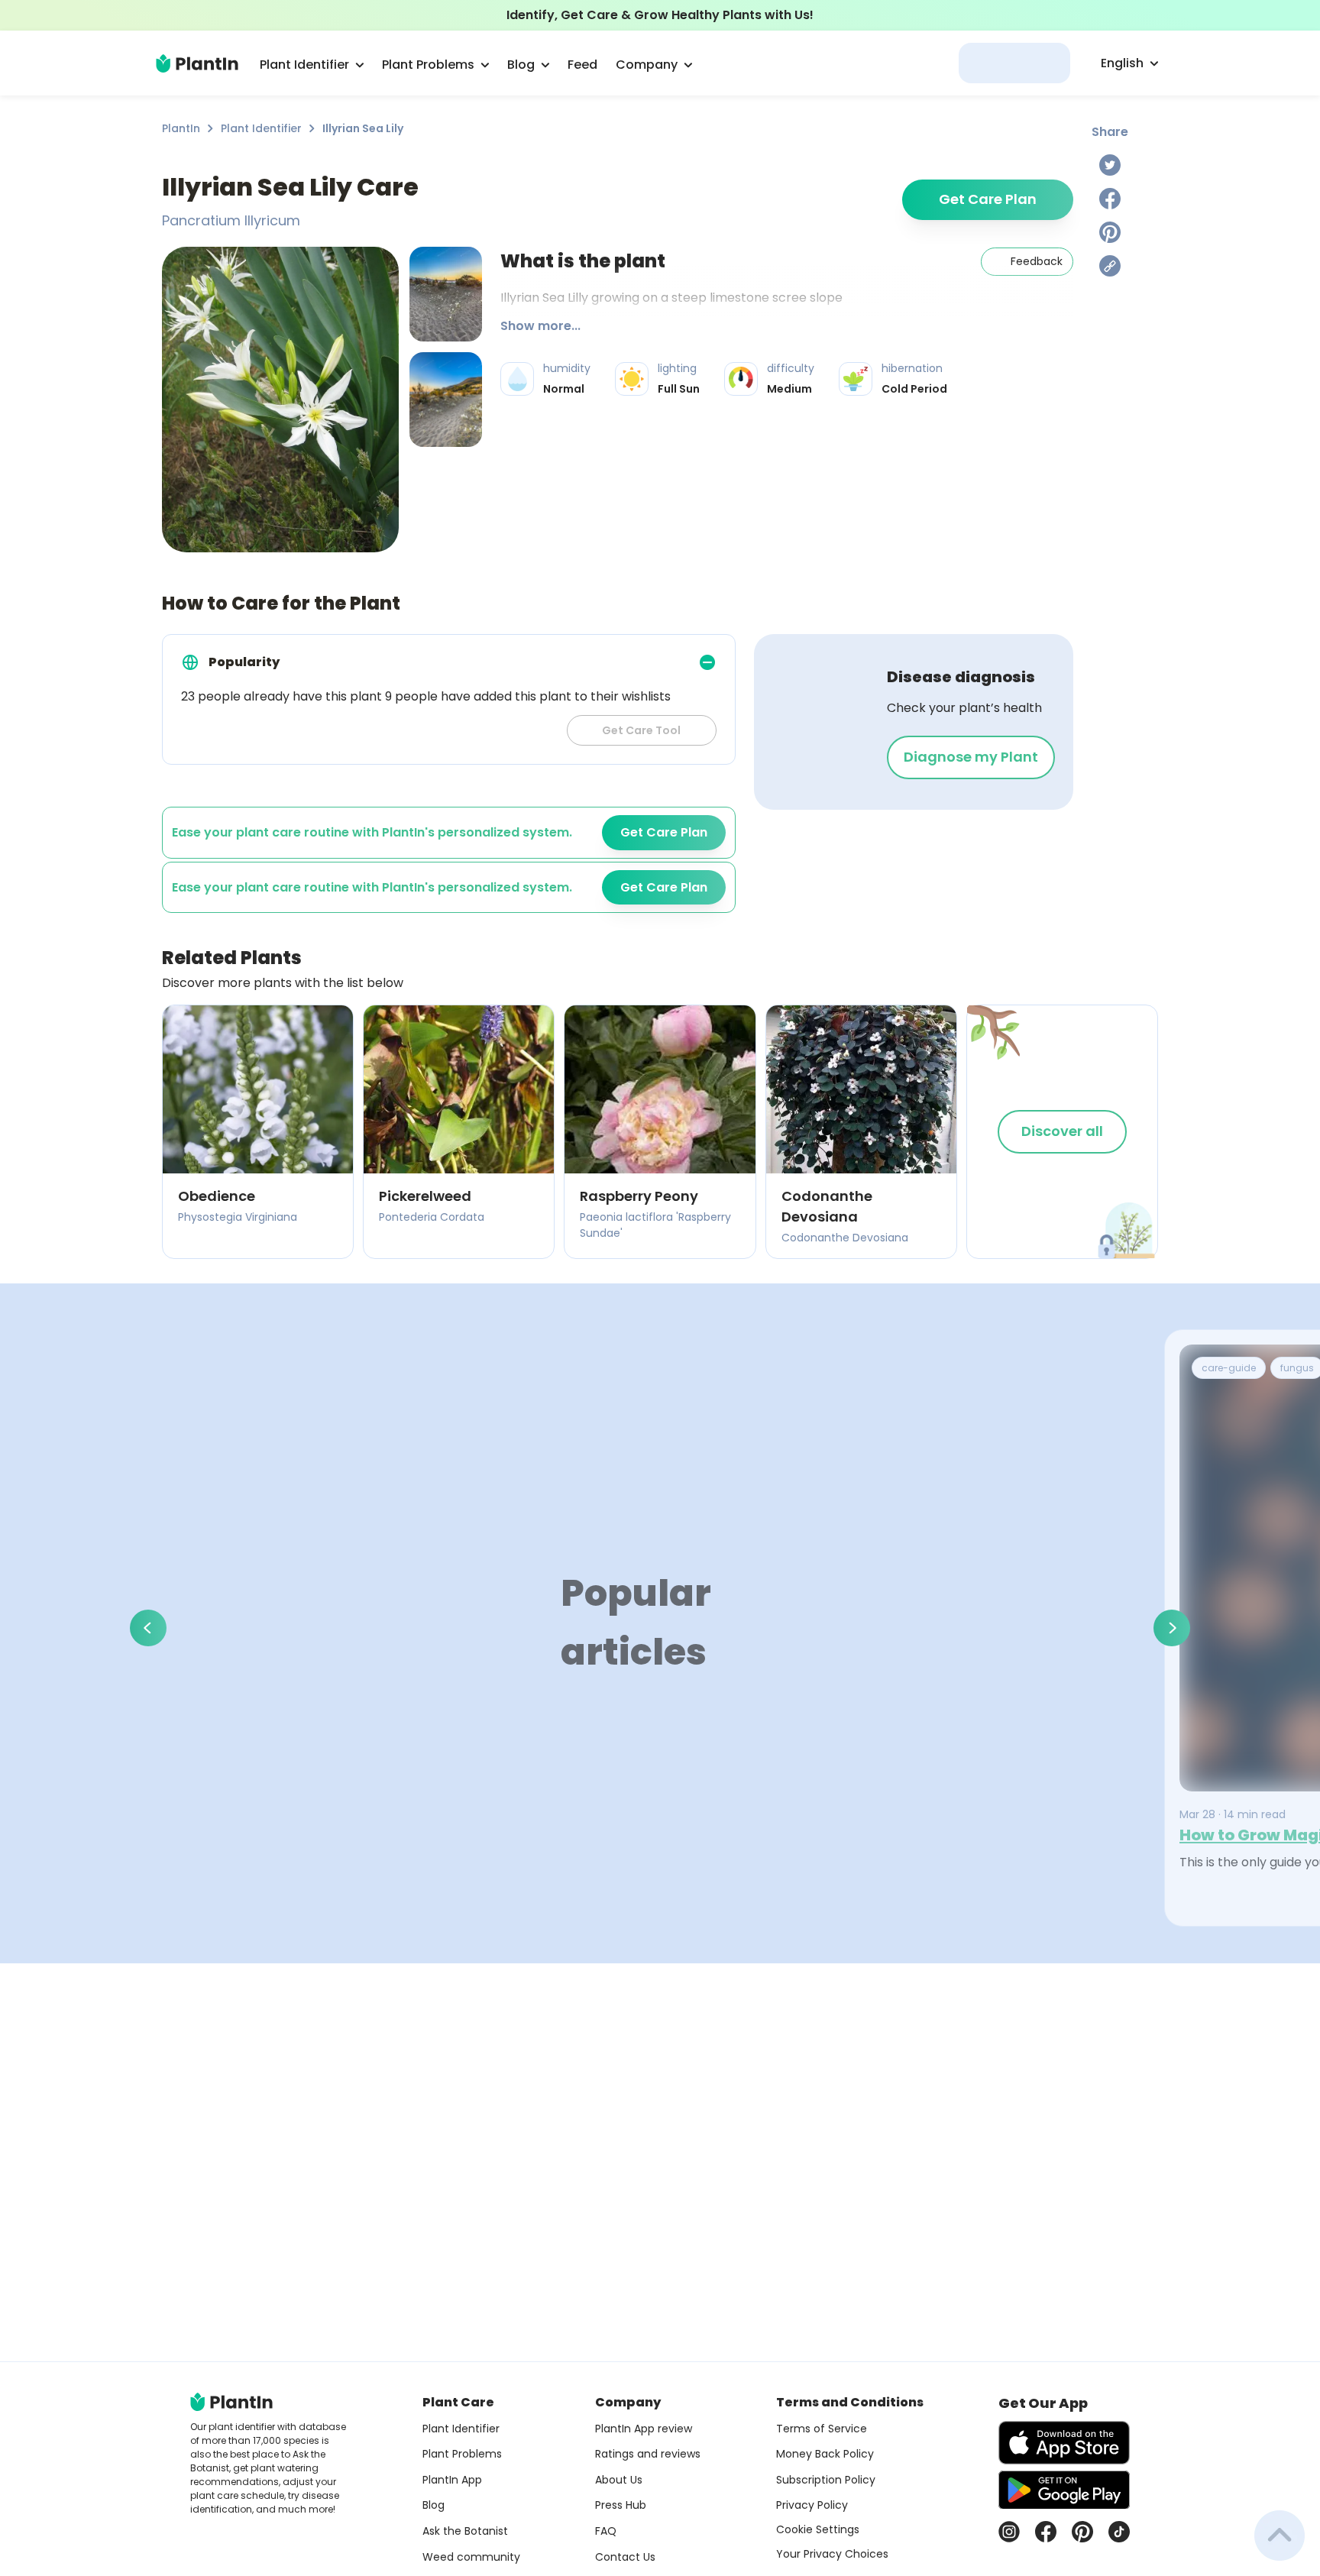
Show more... (540, 326)
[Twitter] (1110, 165)
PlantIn (181, 128)
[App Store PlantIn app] (1064, 2443)
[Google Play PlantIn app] (1064, 2490)
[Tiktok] (1119, 2532)
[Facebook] (1110, 199)
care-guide (1229, 1368)
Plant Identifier (261, 128)
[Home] (197, 63)
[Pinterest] (1110, 232)
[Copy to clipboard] (1110, 266)
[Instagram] (1009, 2532)
